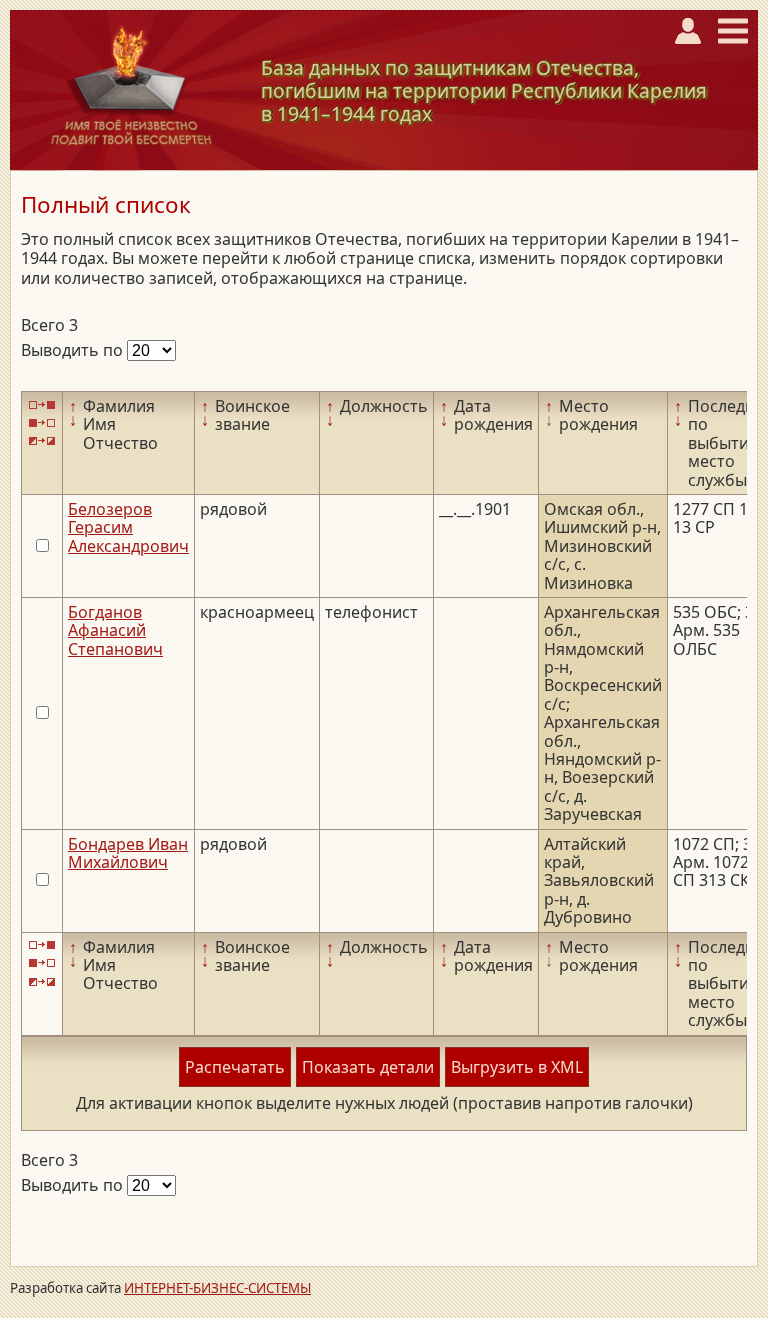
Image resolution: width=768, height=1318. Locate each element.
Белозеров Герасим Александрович (128, 527)
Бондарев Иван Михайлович (128, 853)
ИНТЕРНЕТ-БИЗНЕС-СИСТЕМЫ (217, 1288)
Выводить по (74, 350)
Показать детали (368, 1067)
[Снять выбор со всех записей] (42, 422)
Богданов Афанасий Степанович (115, 630)
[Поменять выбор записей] (42, 441)
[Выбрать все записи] (42, 404)
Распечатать (235, 1067)
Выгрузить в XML (517, 1067)
